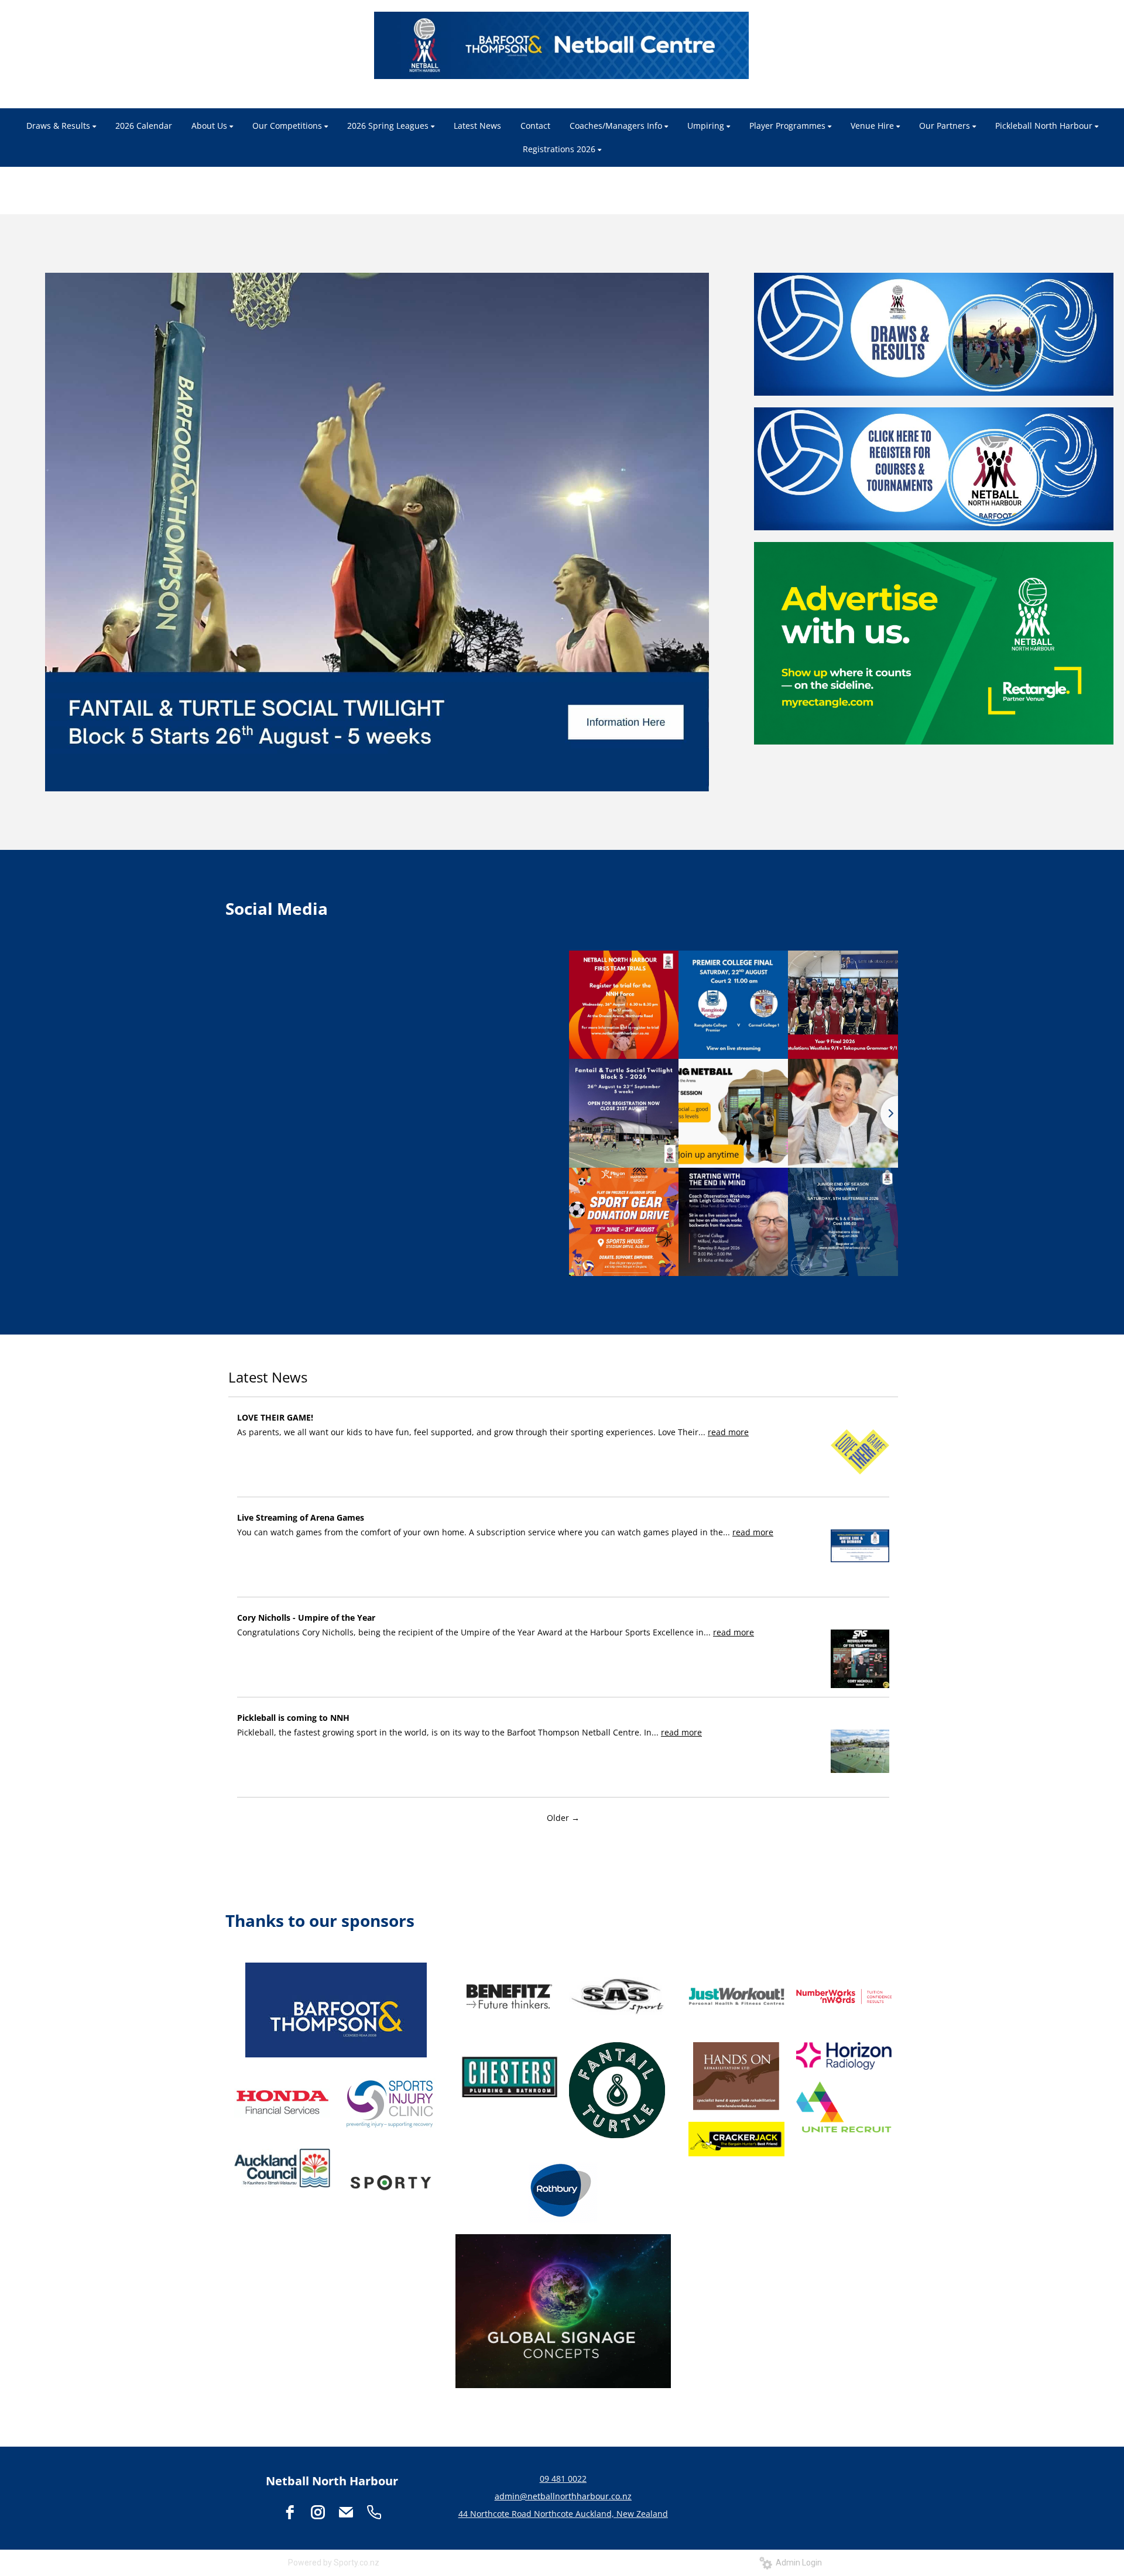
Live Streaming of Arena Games (301, 1517)
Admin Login (797, 2563)
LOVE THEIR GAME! (275, 1417)
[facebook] (290, 2512)
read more (728, 1432)
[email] (346, 2512)
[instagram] (318, 2512)
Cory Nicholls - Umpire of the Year (306, 1618)
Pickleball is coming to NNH (293, 1718)
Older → (563, 1818)
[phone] (374, 2512)
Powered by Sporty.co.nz (334, 2563)
